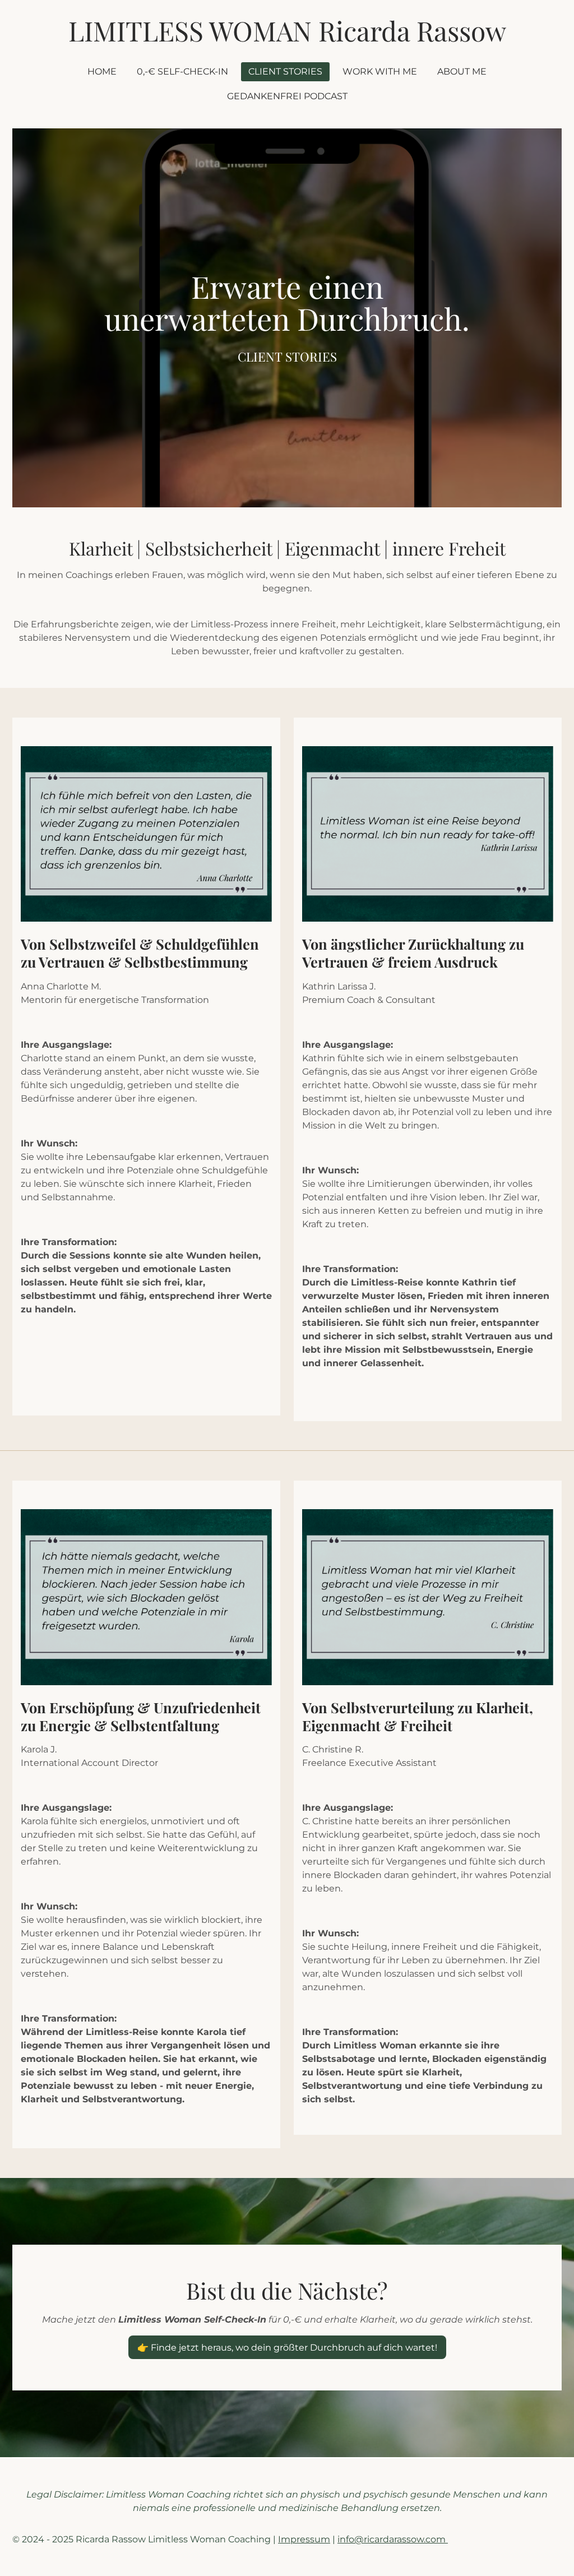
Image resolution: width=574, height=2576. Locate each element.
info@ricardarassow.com (393, 2539)
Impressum (304, 2539)
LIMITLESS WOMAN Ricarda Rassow (287, 30)
